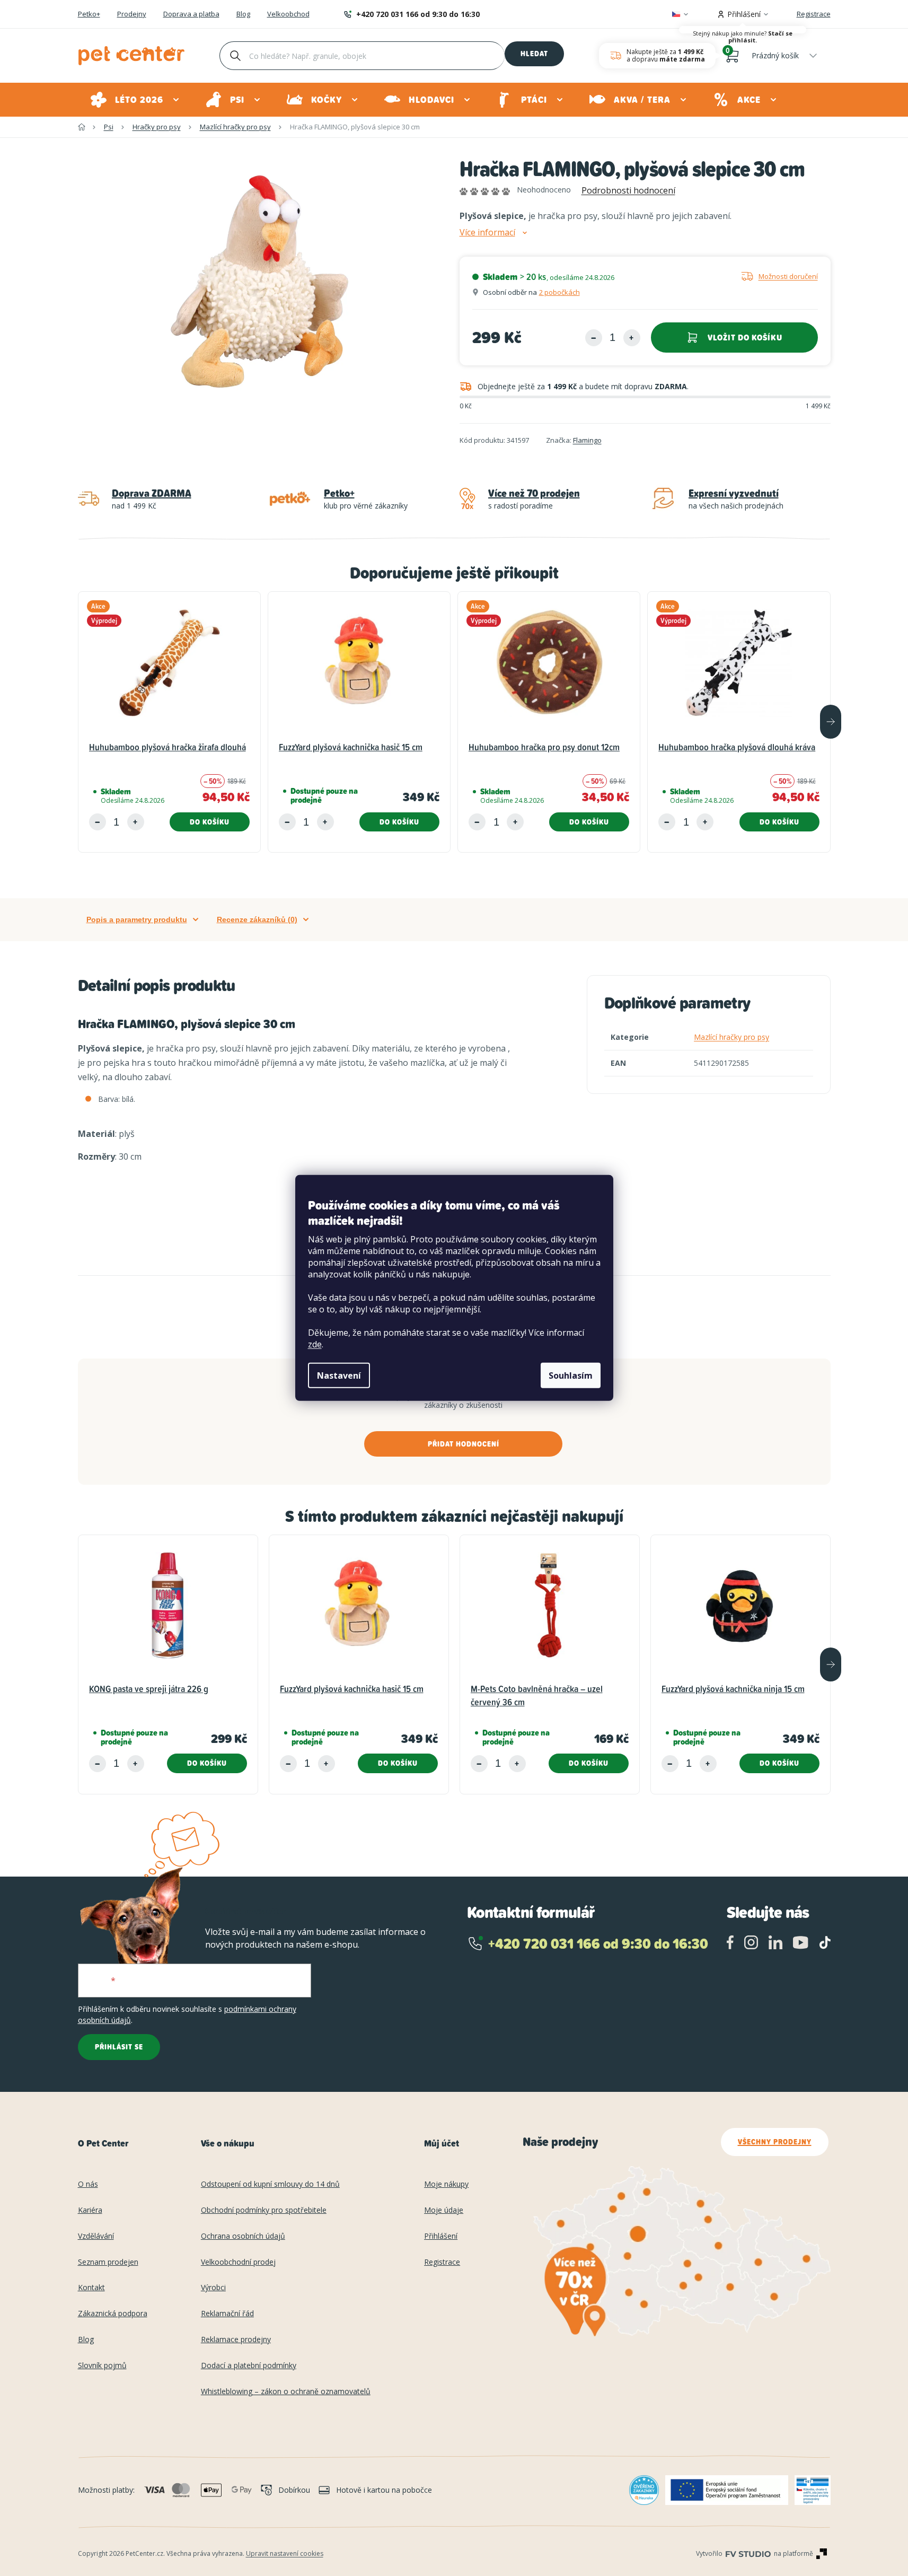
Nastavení (339, 1375)
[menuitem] (135, 100)
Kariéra (90, 2210)
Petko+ (89, 14)
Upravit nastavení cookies (285, 2553)
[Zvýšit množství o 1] (632, 338)
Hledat (534, 54)
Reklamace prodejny (236, 2340)
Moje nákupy (446, 2184)
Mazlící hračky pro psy (731, 1037)
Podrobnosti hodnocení (628, 190)
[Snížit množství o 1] (594, 338)
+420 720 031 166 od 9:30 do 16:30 (418, 14)
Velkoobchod (288, 14)
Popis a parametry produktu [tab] (137, 919)
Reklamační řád (227, 2314)
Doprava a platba (191, 14)
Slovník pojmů (102, 2366)
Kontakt (91, 2288)
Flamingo (587, 440)
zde (315, 1344)
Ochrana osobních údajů (243, 2236)
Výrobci (213, 2288)
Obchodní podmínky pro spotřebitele (264, 2210)
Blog (243, 14)
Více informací (487, 233)
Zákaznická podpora (113, 2314)
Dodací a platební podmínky (249, 2366)
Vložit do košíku (745, 338)
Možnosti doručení (788, 276)
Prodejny (132, 14)
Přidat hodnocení (464, 1444)
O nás (88, 2184)
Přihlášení (441, 2236)
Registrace (814, 14)
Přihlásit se (119, 2047)
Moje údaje (444, 2210)
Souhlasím (571, 1375)
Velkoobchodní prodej (238, 2262)
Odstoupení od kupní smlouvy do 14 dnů (270, 2184)
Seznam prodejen (108, 2262)
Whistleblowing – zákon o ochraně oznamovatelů (286, 2392)
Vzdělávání (96, 2236)
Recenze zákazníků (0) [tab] (257, 919)
